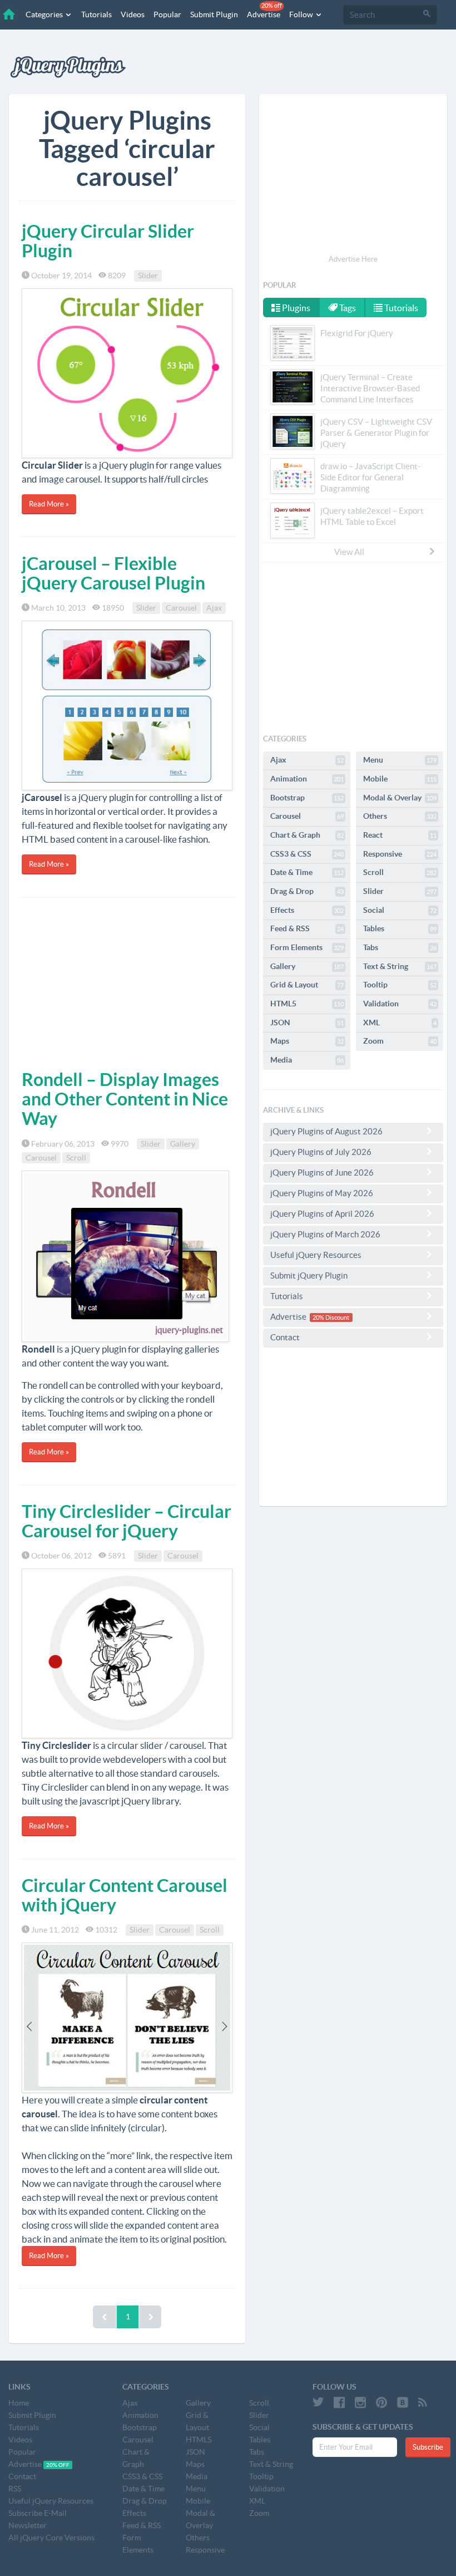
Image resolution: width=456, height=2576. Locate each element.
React (400, 835)
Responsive (400, 854)
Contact (285, 1337)
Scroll (76, 1158)
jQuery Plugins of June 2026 (322, 1173)
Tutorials (96, 14)
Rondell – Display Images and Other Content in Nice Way (125, 1099)
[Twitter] (318, 2402)
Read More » (49, 504)
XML (400, 1022)
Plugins (295, 308)
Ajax (214, 608)
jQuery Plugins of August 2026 (326, 1131)
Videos (133, 14)
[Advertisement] (127, 981)
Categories (45, 14)
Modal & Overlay (400, 798)
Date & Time (307, 872)
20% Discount (331, 1318)
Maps (307, 1041)
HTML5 (307, 1004)
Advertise (264, 11)
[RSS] (423, 2402)
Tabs (400, 947)
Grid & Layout (307, 985)
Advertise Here (353, 259)
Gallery (183, 1144)
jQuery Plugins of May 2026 (322, 1193)
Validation (400, 1004)
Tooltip (400, 985)
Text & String (400, 966)
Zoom (400, 1041)
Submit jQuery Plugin (309, 1275)
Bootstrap (307, 798)
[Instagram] (360, 2402)
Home (19, 2403)
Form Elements (307, 947)
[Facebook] (339, 2402)
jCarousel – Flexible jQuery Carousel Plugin (113, 573)
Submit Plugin (214, 14)
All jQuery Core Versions (51, 2538)
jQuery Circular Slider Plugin (108, 241)
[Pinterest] (381, 2402)
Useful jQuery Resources (316, 1255)
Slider (148, 276)
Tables (400, 928)
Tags (347, 308)
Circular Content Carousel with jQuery (125, 1895)
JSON (307, 1022)
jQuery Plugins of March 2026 (325, 1234)
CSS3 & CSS (307, 854)
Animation (307, 779)
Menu (400, 760)
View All (349, 552)
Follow (302, 14)
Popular (167, 14)
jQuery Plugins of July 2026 (321, 1152)
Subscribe (428, 2447)
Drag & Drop (307, 891)
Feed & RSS (307, 928)
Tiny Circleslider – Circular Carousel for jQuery (127, 1521)
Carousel (181, 608)
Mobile (400, 779)
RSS (15, 2489)
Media (307, 1060)
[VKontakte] (403, 2402)
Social (400, 910)
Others (400, 816)
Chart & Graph (307, 835)
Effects (307, 910)
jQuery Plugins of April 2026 (322, 1214)
